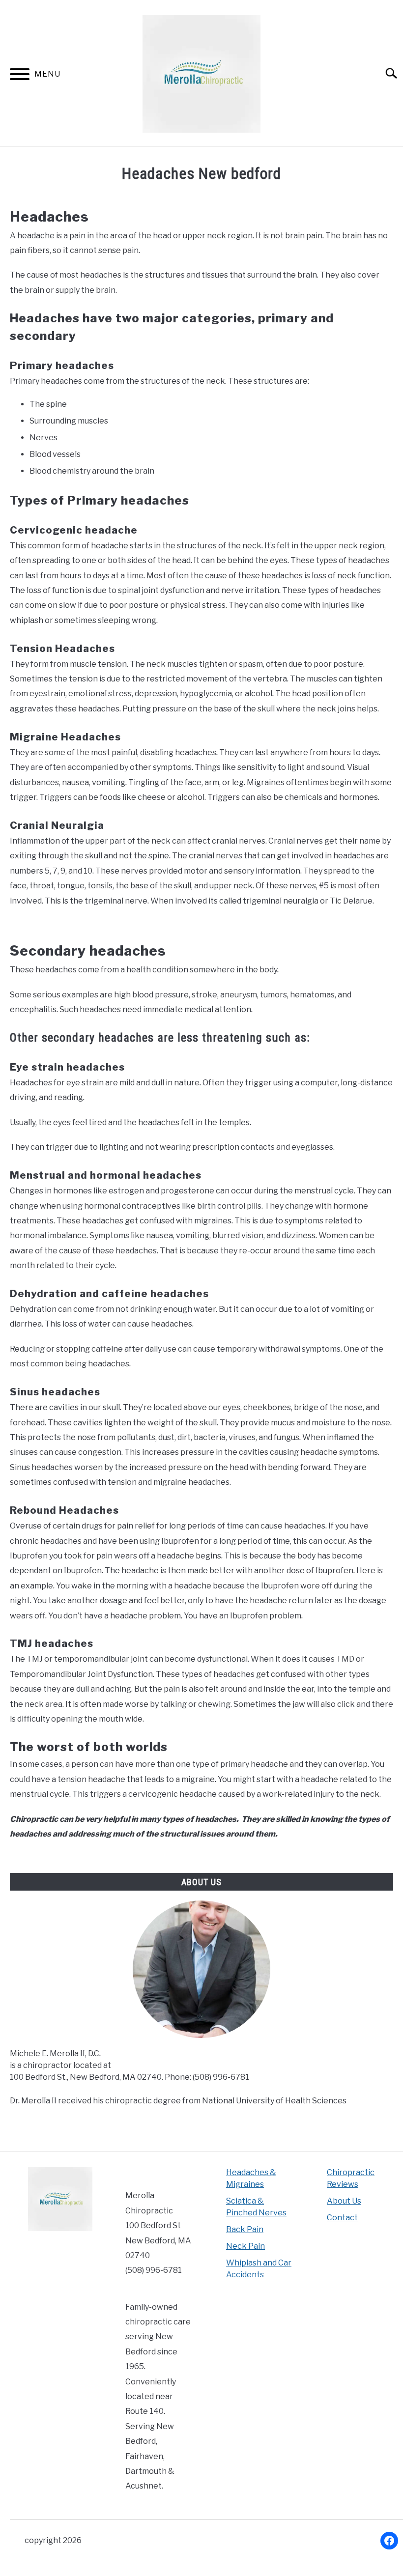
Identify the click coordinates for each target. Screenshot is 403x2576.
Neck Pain (245, 2246)
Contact (342, 2218)
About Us (344, 2201)
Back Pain (245, 2229)
